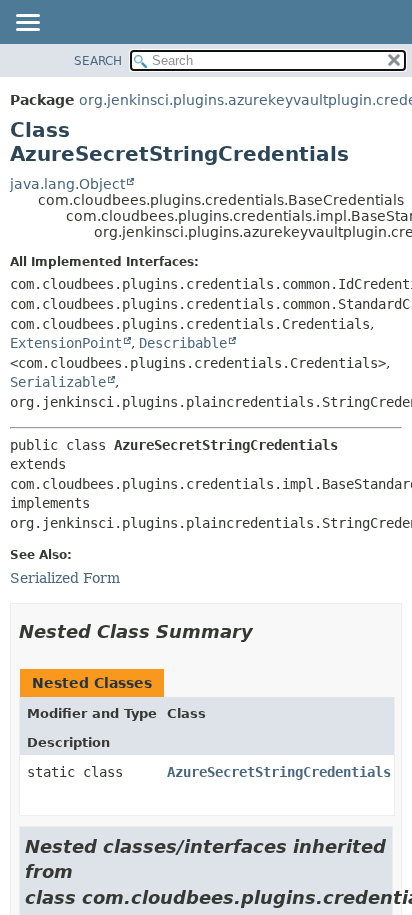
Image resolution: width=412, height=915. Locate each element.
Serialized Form (65, 578)
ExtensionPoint (66, 343)
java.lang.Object (67, 184)
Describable (183, 343)
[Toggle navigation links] (27, 24)
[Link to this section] (267, 631)
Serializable (58, 382)
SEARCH (98, 61)
